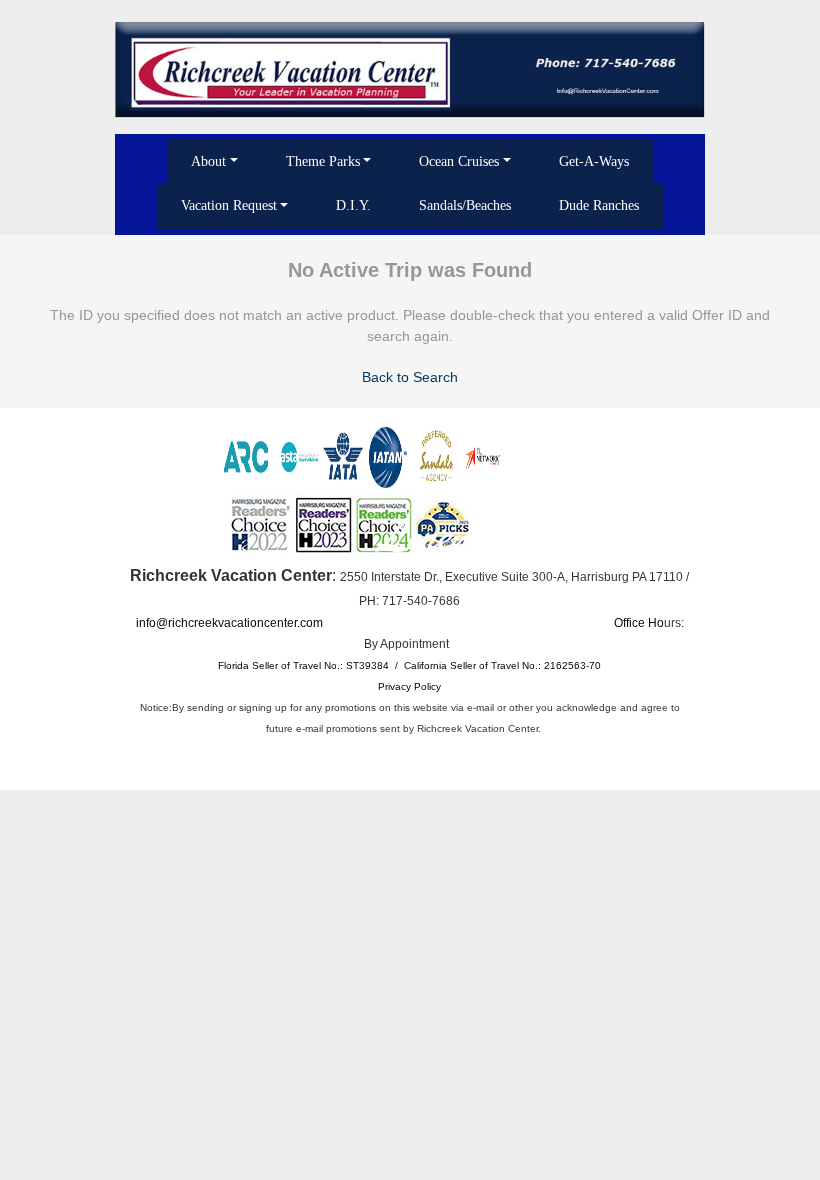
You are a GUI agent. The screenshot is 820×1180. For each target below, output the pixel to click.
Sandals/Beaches (465, 205)
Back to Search (410, 377)
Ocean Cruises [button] (459, 161)
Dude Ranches (599, 205)
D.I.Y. (353, 205)
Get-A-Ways (594, 161)
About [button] (208, 161)
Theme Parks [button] (323, 161)
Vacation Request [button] (229, 205)
